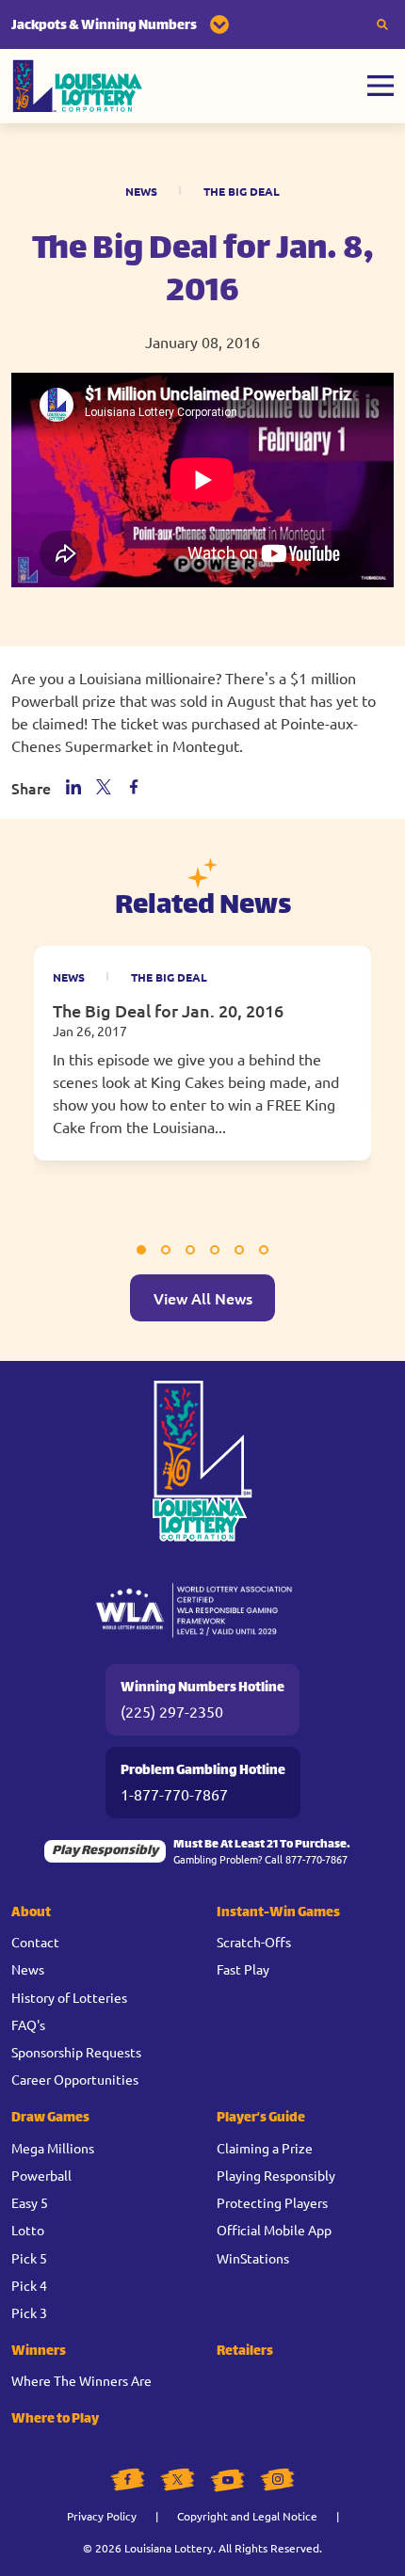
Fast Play (243, 1969)
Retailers (245, 2352)
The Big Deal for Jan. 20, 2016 (168, 1010)
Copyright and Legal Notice (247, 2516)
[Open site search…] (382, 24)
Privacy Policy (102, 2516)
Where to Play (55, 2419)
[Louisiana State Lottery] (78, 86)
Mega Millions (53, 2148)
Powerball (41, 2175)
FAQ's (28, 2024)
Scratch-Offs (254, 1942)
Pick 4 (29, 2285)
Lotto (28, 2230)
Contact (35, 1942)
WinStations (253, 2258)
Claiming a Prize (265, 2148)
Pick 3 (29, 2312)
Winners (39, 2352)
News (141, 191)
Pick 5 (29, 2258)
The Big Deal (242, 191)
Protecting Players (272, 2202)
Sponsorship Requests (76, 2052)
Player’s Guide (261, 2118)
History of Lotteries (69, 1997)
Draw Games (50, 2118)
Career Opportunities (75, 2079)
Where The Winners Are (81, 2380)
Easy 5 (30, 2202)
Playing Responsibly (276, 2175)
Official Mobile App (274, 2230)
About (31, 1913)
